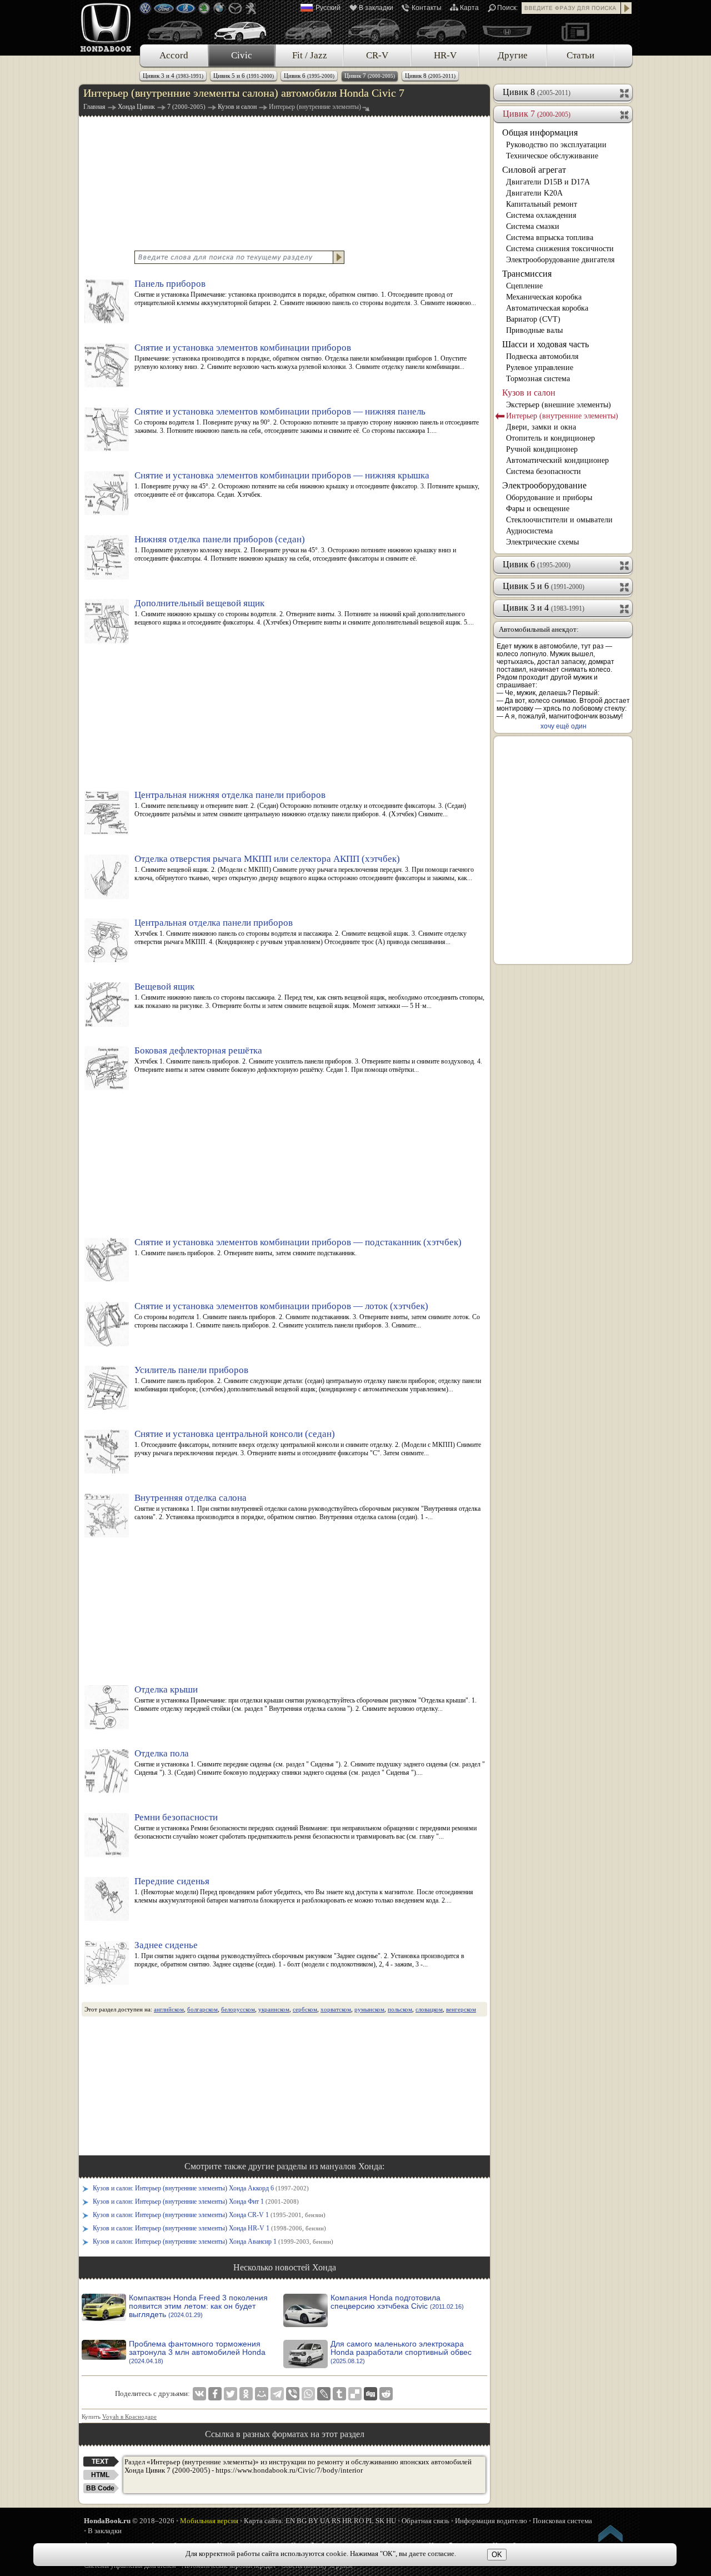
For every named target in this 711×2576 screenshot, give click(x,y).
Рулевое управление (540, 368)
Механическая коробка (544, 297)
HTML (100, 2475)
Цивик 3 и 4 (173, 76)
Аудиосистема (529, 531)
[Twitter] (231, 2394)
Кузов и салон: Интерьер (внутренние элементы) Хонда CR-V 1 (209, 2215)
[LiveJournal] (324, 2394)
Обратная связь (425, 2521)
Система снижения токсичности (560, 249)
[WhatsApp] (308, 2394)
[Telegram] (277, 2394)
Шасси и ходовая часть (545, 344)
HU (391, 2521)
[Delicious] (355, 2394)
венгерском (461, 2009)
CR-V (377, 55)
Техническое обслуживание (552, 156)
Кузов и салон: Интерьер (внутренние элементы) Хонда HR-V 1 (209, 2228)
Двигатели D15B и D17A (548, 182)
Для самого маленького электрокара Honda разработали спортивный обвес (401, 2352)
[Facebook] (215, 2394)
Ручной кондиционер (542, 449)
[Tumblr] (339, 2394)
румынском (369, 2009)
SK (380, 2521)
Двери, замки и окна (541, 427)
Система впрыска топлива (550, 238)
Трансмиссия (527, 274)
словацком (429, 2009)
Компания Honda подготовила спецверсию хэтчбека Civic (397, 2302)
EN (290, 2521)
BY (313, 2521)
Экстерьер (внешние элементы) (559, 405)
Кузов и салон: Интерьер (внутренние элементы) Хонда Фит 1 (196, 2201)
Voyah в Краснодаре (129, 2417)
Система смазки (533, 226)
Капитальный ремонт (542, 204)
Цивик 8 (430, 76)
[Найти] (627, 8)
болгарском (202, 2009)
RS (336, 2521)
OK (497, 2555)
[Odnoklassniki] (246, 2394)
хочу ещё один (564, 726)
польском (400, 2009)
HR (347, 2521)
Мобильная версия (209, 2521)
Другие (513, 55)
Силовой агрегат (534, 170)
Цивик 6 (309, 76)
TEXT (100, 2462)
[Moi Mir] (262, 2394)
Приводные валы (534, 330)
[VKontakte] (199, 2394)
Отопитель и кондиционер (550, 438)
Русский (328, 8)
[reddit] (386, 2394)
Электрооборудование (544, 485)
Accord (174, 55)
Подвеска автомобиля (542, 356)
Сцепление (524, 286)
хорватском (336, 2009)
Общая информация (540, 133)
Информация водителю (491, 2521)
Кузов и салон (529, 393)
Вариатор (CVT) (533, 319)
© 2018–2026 (129, 2521)
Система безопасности (544, 471)
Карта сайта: (264, 2521)
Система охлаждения (541, 215)
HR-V (445, 55)
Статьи (580, 55)
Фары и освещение (538, 509)
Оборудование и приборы (549, 498)
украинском (274, 2009)
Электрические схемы (542, 542)
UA (325, 2521)
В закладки (376, 8)
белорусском (238, 2009)
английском (169, 2009)
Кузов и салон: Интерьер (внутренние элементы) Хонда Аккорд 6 (201, 2188)
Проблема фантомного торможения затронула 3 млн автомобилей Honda (197, 2352)
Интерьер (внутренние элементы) (562, 416)
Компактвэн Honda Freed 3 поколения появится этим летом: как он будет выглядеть (198, 2306)
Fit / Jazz (310, 55)
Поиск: (507, 8)
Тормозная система (538, 379)
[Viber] (293, 2394)
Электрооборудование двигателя (560, 260)
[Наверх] (611, 2535)
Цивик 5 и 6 (244, 76)
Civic (242, 55)
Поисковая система (562, 2521)
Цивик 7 (370, 76)
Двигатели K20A (534, 193)
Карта (469, 8)
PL (370, 2521)
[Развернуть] (625, 92)
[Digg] (370, 2394)
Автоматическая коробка (547, 308)
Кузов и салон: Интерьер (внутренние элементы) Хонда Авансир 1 (213, 2241)
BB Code (100, 2488)
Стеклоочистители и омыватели (559, 520)
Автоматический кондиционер (557, 460)
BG (302, 2521)
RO (359, 2521)
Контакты (427, 8)
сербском (305, 2009)
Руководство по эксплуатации (556, 145)
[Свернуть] (625, 114)
